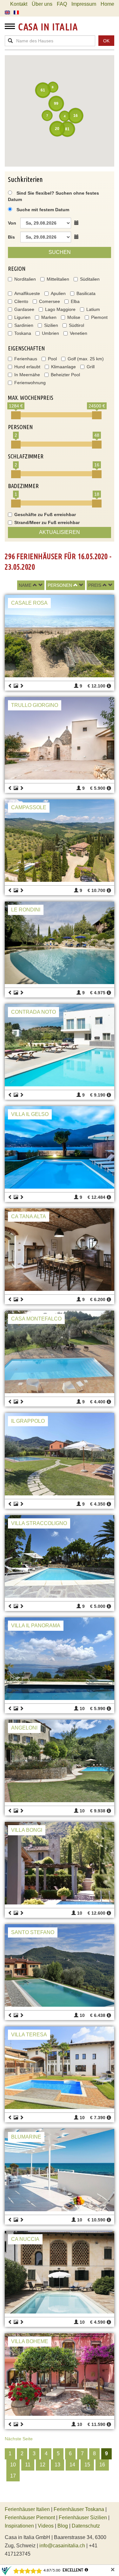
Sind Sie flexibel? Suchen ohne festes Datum (53, 196)
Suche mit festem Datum (43, 210)
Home (107, 4)
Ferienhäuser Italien (27, 2509)
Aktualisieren (60, 532)
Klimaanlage (63, 367)
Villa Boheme (30, 2341)
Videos (46, 2526)
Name (25, 585)
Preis (95, 585)
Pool (52, 359)
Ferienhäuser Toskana (79, 2509)
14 (72, 2465)
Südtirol (76, 325)
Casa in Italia (48, 27)
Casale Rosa (29, 603)
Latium (93, 309)
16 (102, 2465)
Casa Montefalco (36, 1319)
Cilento (21, 301)
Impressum (84, 4)
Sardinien (24, 325)
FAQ (62, 4)
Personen (60, 585)
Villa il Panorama (36, 1626)
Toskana (23, 333)
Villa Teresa (29, 2035)
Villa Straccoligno (39, 1523)
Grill (91, 367)
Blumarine (26, 2137)
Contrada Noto (33, 1012)
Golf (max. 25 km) (86, 359)
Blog (63, 2526)
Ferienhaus (26, 359)
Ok (106, 41)
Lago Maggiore (60, 309)
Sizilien (51, 325)
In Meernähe (27, 375)
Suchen (60, 252)
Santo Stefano (33, 1932)
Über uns (42, 4)
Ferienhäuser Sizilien (83, 2518)
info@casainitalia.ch (62, 2546)
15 (87, 2465)
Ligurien (22, 317)
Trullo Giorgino (35, 705)
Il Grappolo (28, 1421)
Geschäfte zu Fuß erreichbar (45, 514)
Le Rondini (26, 910)
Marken (49, 317)
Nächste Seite (19, 2439)
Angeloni (24, 1728)
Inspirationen (20, 2526)
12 (43, 2465)
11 (28, 2465)
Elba (75, 301)
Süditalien (90, 279)
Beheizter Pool (65, 375)
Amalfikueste (27, 293)
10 (13, 2465)
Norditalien (25, 279)
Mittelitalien (58, 279)
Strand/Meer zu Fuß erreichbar (47, 522)
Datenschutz (86, 2526)
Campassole (29, 807)
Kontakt (19, 4)
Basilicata (86, 293)
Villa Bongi (27, 1830)
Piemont (99, 317)
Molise (74, 317)
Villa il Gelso (30, 1114)
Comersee (50, 301)
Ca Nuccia (25, 2239)
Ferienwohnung (30, 383)
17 (13, 2476)
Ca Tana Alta (29, 1216)
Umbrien (50, 333)
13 (57, 2465)
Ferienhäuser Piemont (30, 2518)
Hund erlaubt (27, 367)
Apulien (58, 293)
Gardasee (24, 309)
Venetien (79, 333)
